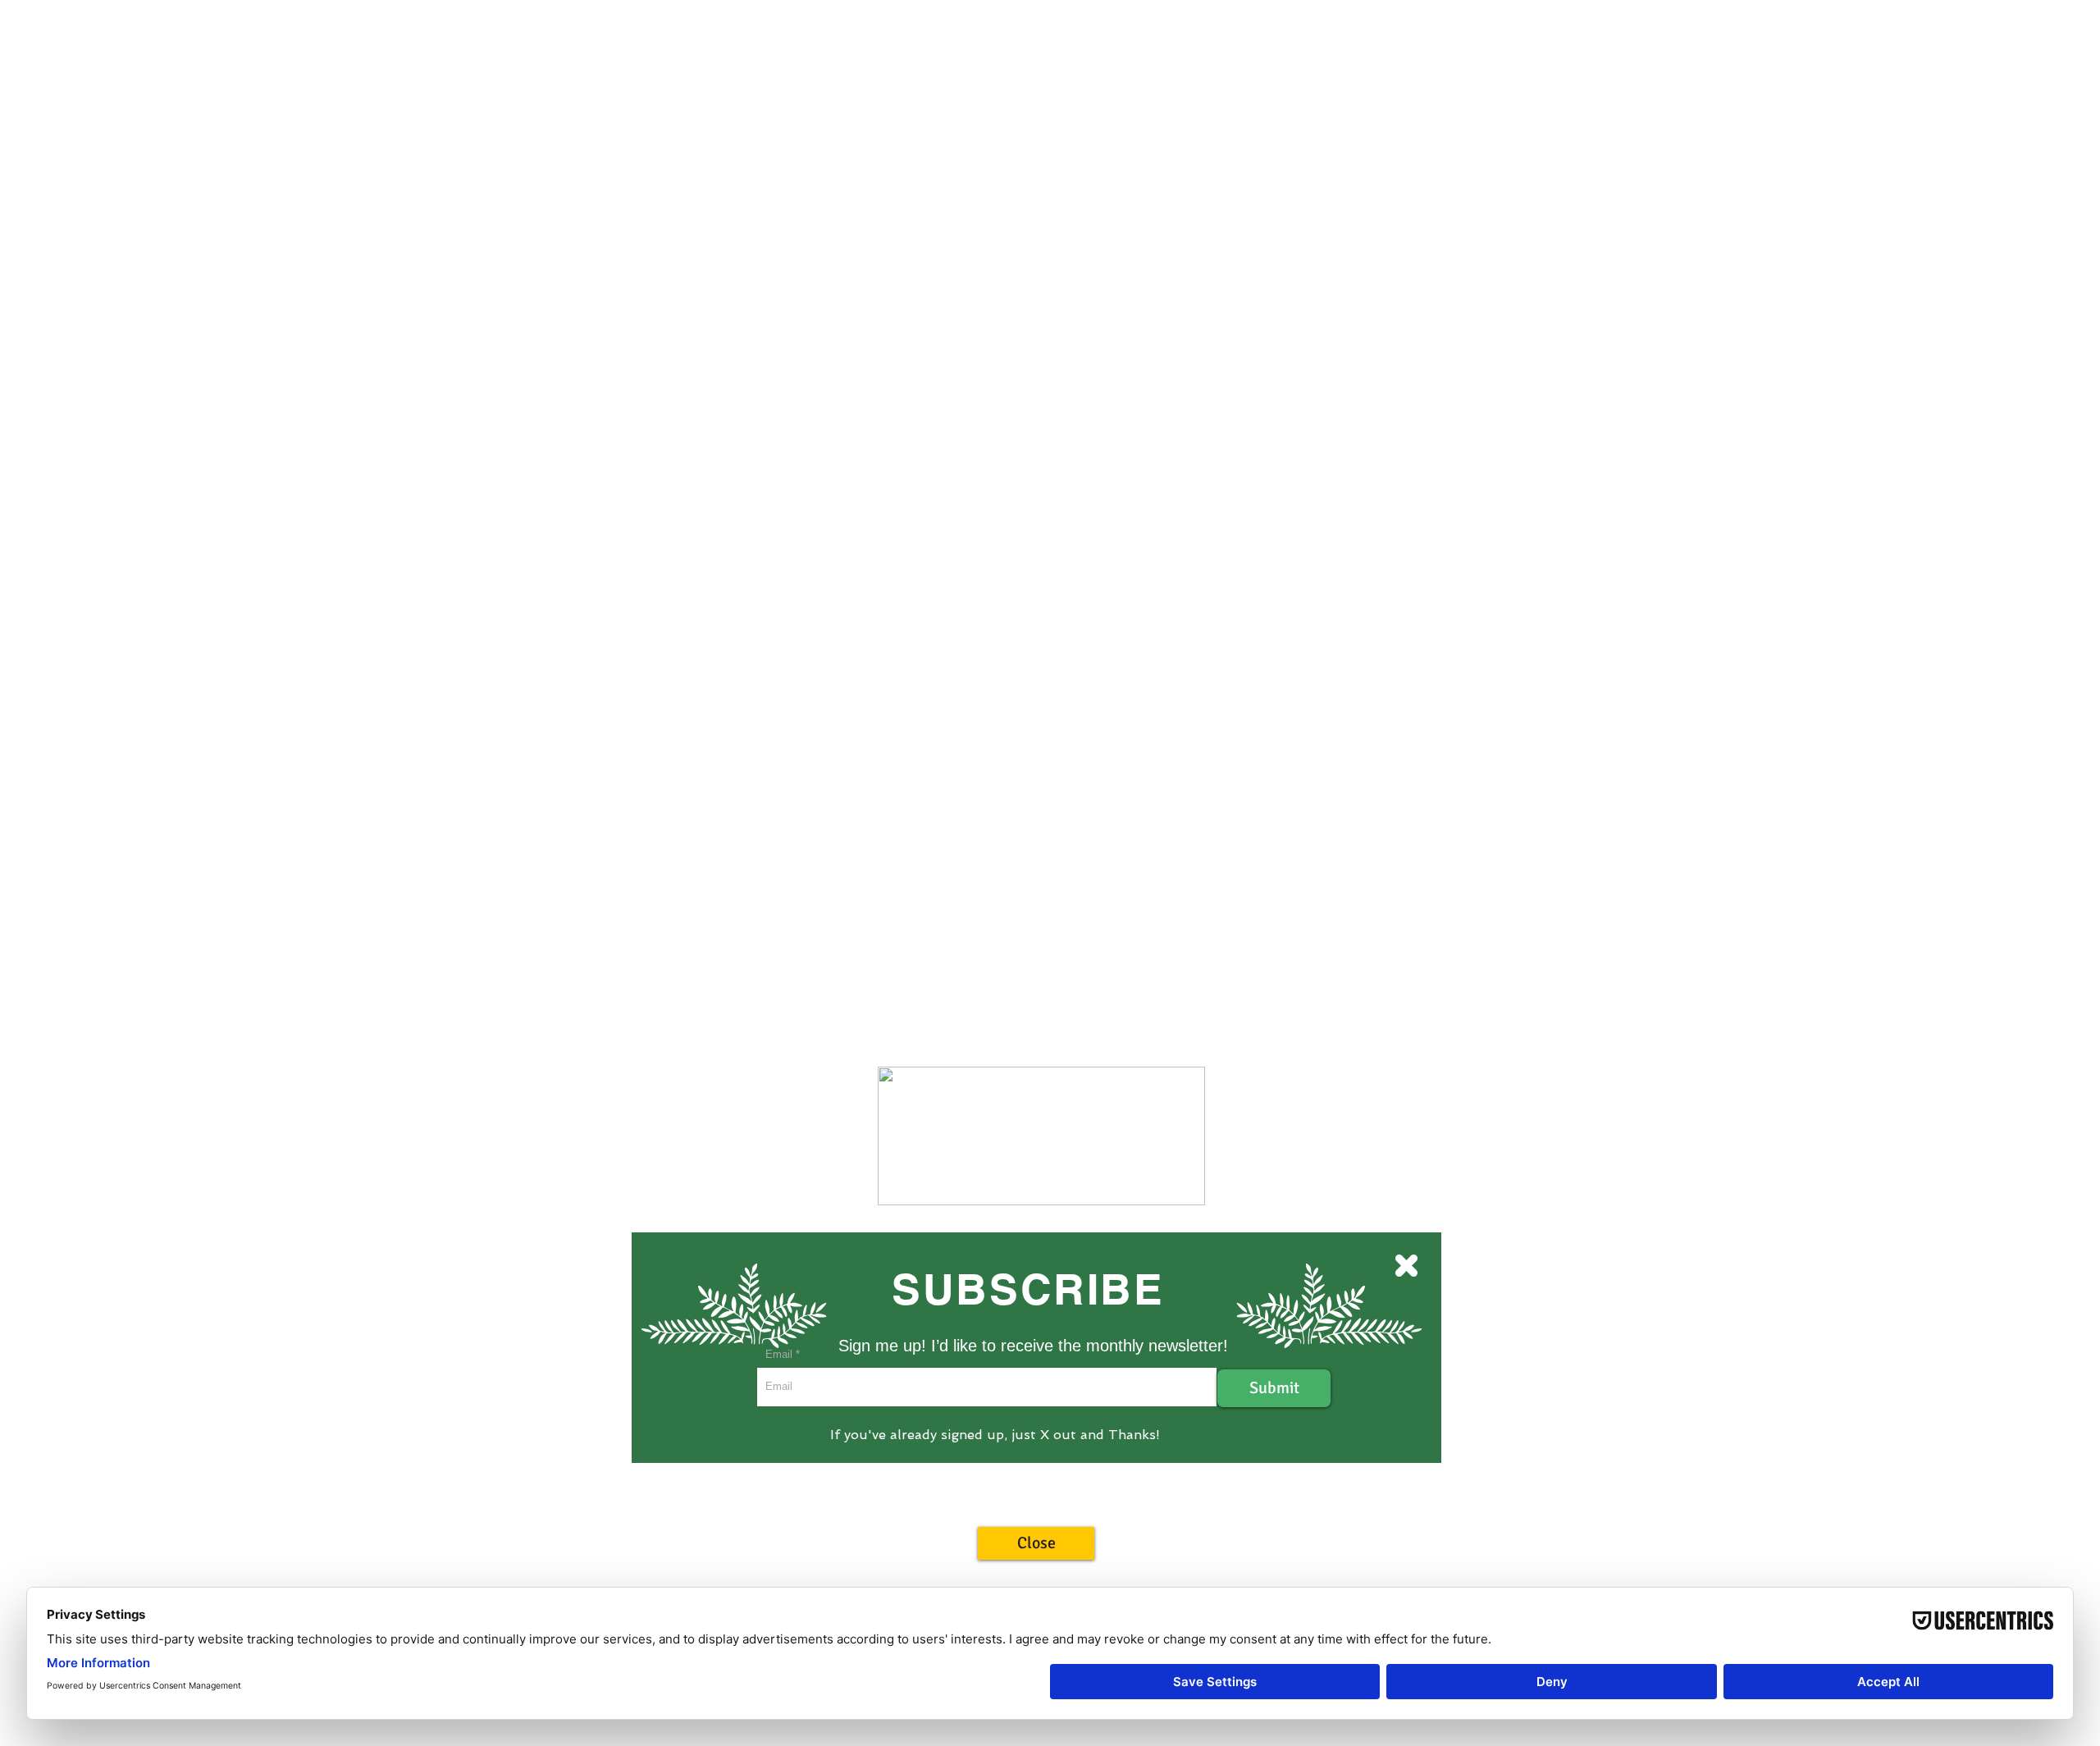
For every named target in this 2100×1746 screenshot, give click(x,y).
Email (779, 1354)
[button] (1036, 1543)
